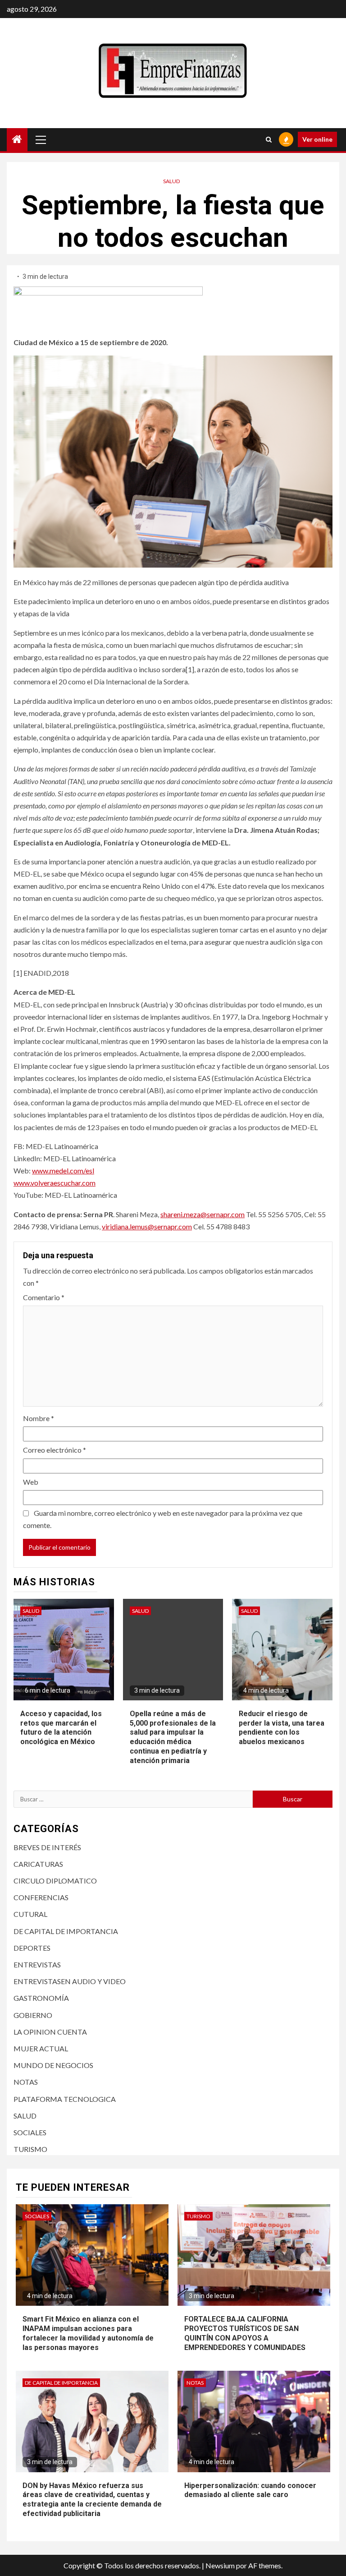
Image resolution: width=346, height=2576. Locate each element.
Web (31, 1482)
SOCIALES (30, 2132)
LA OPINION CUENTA (50, 2032)
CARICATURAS (38, 1864)
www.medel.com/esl (63, 1170)
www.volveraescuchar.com (55, 1183)
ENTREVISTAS (37, 1964)
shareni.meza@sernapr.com (203, 1214)
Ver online (317, 139)
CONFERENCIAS (41, 1897)
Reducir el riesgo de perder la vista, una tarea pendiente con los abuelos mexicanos (282, 1728)
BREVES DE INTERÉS (47, 1847)
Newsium (220, 2565)
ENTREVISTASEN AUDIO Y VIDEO (70, 1981)
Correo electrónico (55, 1450)
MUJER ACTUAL (41, 2048)
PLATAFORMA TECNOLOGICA (65, 2099)
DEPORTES (32, 1948)
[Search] (269, 139)
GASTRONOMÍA (41, 1998)
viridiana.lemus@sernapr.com (147, 1226)
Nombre (39, 1418)
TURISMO (30, 2149)
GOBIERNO (33, 2015)
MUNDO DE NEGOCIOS (53, 2065)
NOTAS (26, 2082)
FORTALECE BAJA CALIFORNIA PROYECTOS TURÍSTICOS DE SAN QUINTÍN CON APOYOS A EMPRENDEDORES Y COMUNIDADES (245, 2333)
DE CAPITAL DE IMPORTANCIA (66, 1931)
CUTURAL (30, 1914)
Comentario (44, 1297)
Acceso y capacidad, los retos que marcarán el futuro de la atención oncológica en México (61, 1728)
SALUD (171, 181)
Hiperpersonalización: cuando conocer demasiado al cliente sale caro (250, 2490)
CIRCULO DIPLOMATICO (55, 1881)
